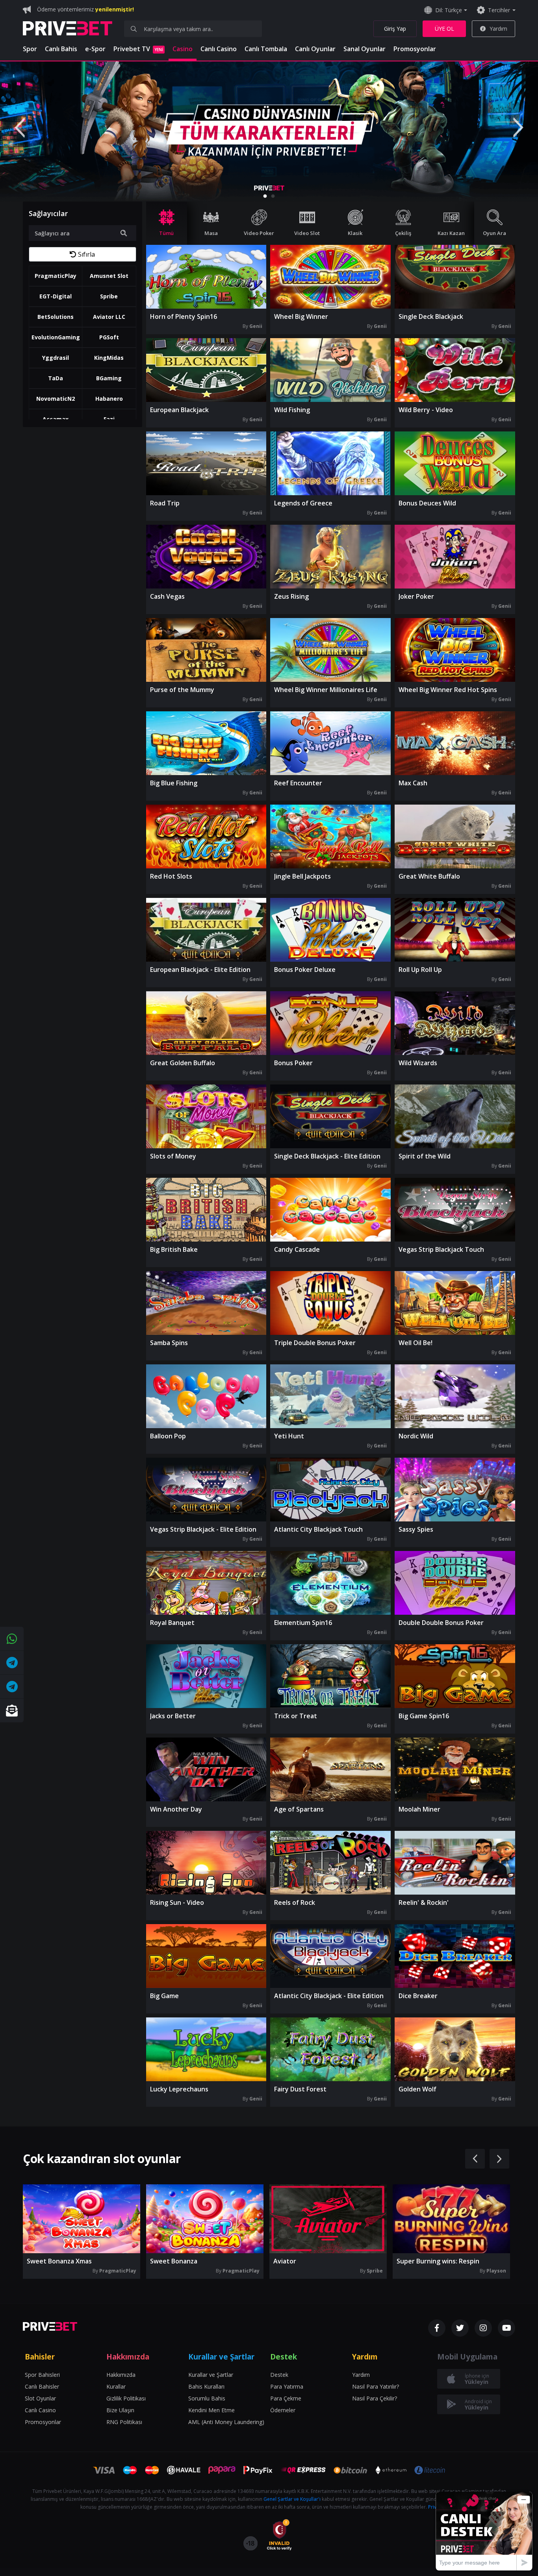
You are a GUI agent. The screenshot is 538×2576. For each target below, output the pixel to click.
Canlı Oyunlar (315, 49)
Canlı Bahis (61, 49)
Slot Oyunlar (40, 2398)
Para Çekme (286, 2398)
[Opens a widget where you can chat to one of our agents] (484, 2531)
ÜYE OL (444, 29)
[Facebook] (437, 2328)
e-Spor (95, 49)
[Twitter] (460, 2328)
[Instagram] (483, 2328)
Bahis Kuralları (206, 2386)
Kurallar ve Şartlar (211, 2375)
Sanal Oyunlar (365, 49)
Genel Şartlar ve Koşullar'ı (292, 2499)
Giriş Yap (395, 29)
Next (518, 128)
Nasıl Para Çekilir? (375, 2398)
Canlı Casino (219, 49)
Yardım (498, 29)
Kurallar (116, 2386)
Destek (279, 2375)
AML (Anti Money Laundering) (226, 2422)
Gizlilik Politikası (126, 2398)
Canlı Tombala (266, 49)
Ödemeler (283, 2410)
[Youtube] (506, 2328)
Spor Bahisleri (42, 2375)
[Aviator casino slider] (269, 131)
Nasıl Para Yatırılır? (376, 2386)
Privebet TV (138, 49)
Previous (20, 128)
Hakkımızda (121, 2375)
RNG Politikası (124, 2422)
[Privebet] (50, 2326)
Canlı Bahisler (42, 2386)
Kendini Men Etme (211, 2410)
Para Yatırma (287, 2386)
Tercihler (499, 10)
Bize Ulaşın (120, 2410)
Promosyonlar (415, 49)
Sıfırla (86, 254)
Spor (30, 49)
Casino (183, 49)
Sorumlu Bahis (207, 2398)
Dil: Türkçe (449, 10)
